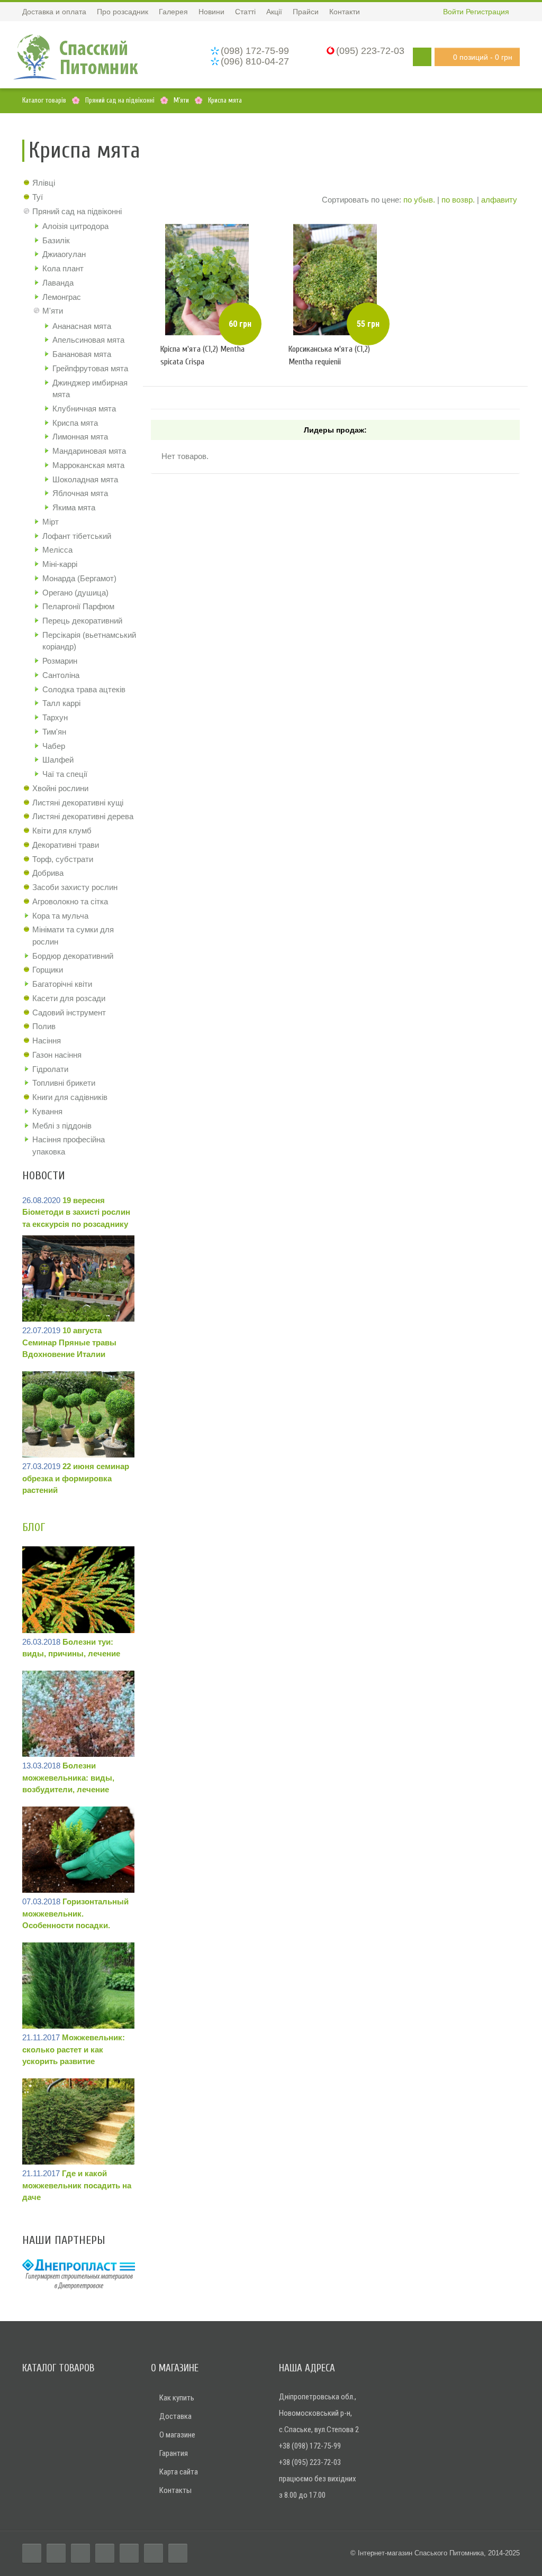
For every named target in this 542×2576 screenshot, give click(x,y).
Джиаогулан (64, 254)
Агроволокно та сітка (70, 901)
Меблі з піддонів (62, 1126)
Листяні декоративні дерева (83, 816)
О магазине (177, 2435)
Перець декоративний (82, 621)
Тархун (55, 717)
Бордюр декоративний (73, 956)
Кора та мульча (60, 916)
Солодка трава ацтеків (84, 689)
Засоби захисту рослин (75, 887)
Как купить (177, 2398)
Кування (47, 1111)
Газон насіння (57, 1055)
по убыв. (419, 200)
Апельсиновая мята (88, 340)
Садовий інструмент (69, 1012)
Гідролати (50, 1069)
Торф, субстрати (63, 859)
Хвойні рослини (60, 788)
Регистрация (487, 12)
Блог (34, 1527)
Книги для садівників (70, 1097)
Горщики (48, 970)
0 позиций (483, 57)
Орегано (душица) (75, 593)
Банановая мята (82, 354)
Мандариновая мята (89, 451)
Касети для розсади (69, 998)
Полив (44, 1026)
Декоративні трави (66, 845)
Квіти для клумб (62, 831)
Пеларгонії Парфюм (78, 606)
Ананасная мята (82, 326)
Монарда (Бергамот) (79, 578)
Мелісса (57, 550)
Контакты (175, 2490)
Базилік (56, 240)
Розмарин (60, 661)
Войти (453, 12)
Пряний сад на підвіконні (77, 211)
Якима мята (74, 507)
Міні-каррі (60, 564)
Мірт (51, 522)
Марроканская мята (88, 465)
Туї (38, 197)
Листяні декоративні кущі (78, 803)
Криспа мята (75, 423)
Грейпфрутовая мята (90, 368)
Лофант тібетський (77, 536)
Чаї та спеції (65, 774)
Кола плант (63, 268)
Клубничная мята (84, 409)
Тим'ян (54, 732)
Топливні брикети (64, 1083)
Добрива (48, 873)
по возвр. (458, 200)
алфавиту (499, 200)
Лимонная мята (80, 437)
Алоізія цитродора (75, 226)
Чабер (54, 746)
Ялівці (44, 183)
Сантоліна (61, 675)
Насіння (47, 1041)
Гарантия (174, 2453)
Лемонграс (62, 297)
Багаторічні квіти (62, 984)
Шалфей (58, 760)
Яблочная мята (80, 493)
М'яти (53, 311)
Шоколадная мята (85, 479)
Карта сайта (179, 2472)
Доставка (175, 2416)
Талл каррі (61, 703)
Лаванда (58, 283)
